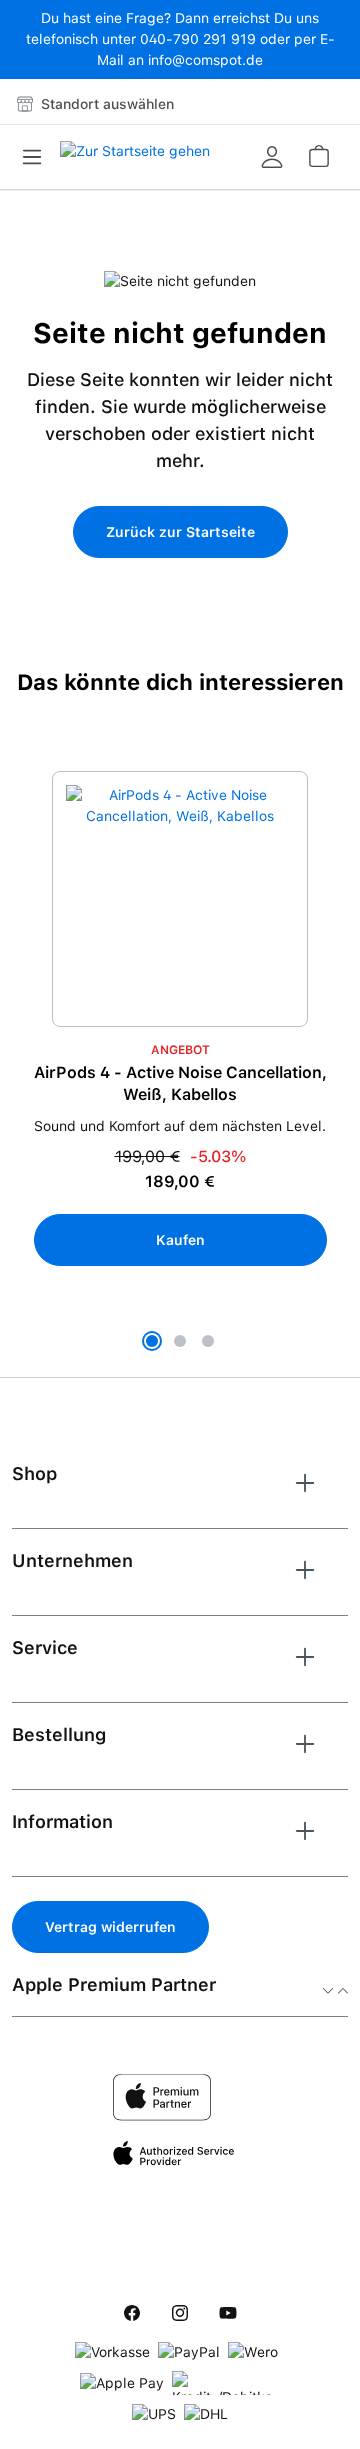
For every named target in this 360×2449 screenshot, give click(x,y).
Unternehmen (72, 1560)
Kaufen (180, 1240)
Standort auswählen (105, 104)
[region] (180, 1064)
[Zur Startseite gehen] (135, 157)
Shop (34, 1473)
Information (62, 1821)
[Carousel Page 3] (208, 1341)
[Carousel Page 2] (180, 1341)
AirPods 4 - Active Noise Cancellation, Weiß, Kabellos (180, 1083)
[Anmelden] (272, 157)
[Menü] (38, 157)
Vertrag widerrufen (110, 1927)
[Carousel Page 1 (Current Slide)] (152, 1341)
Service (45, 1647)
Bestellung (59, 1734)
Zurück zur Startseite (180, 532)
